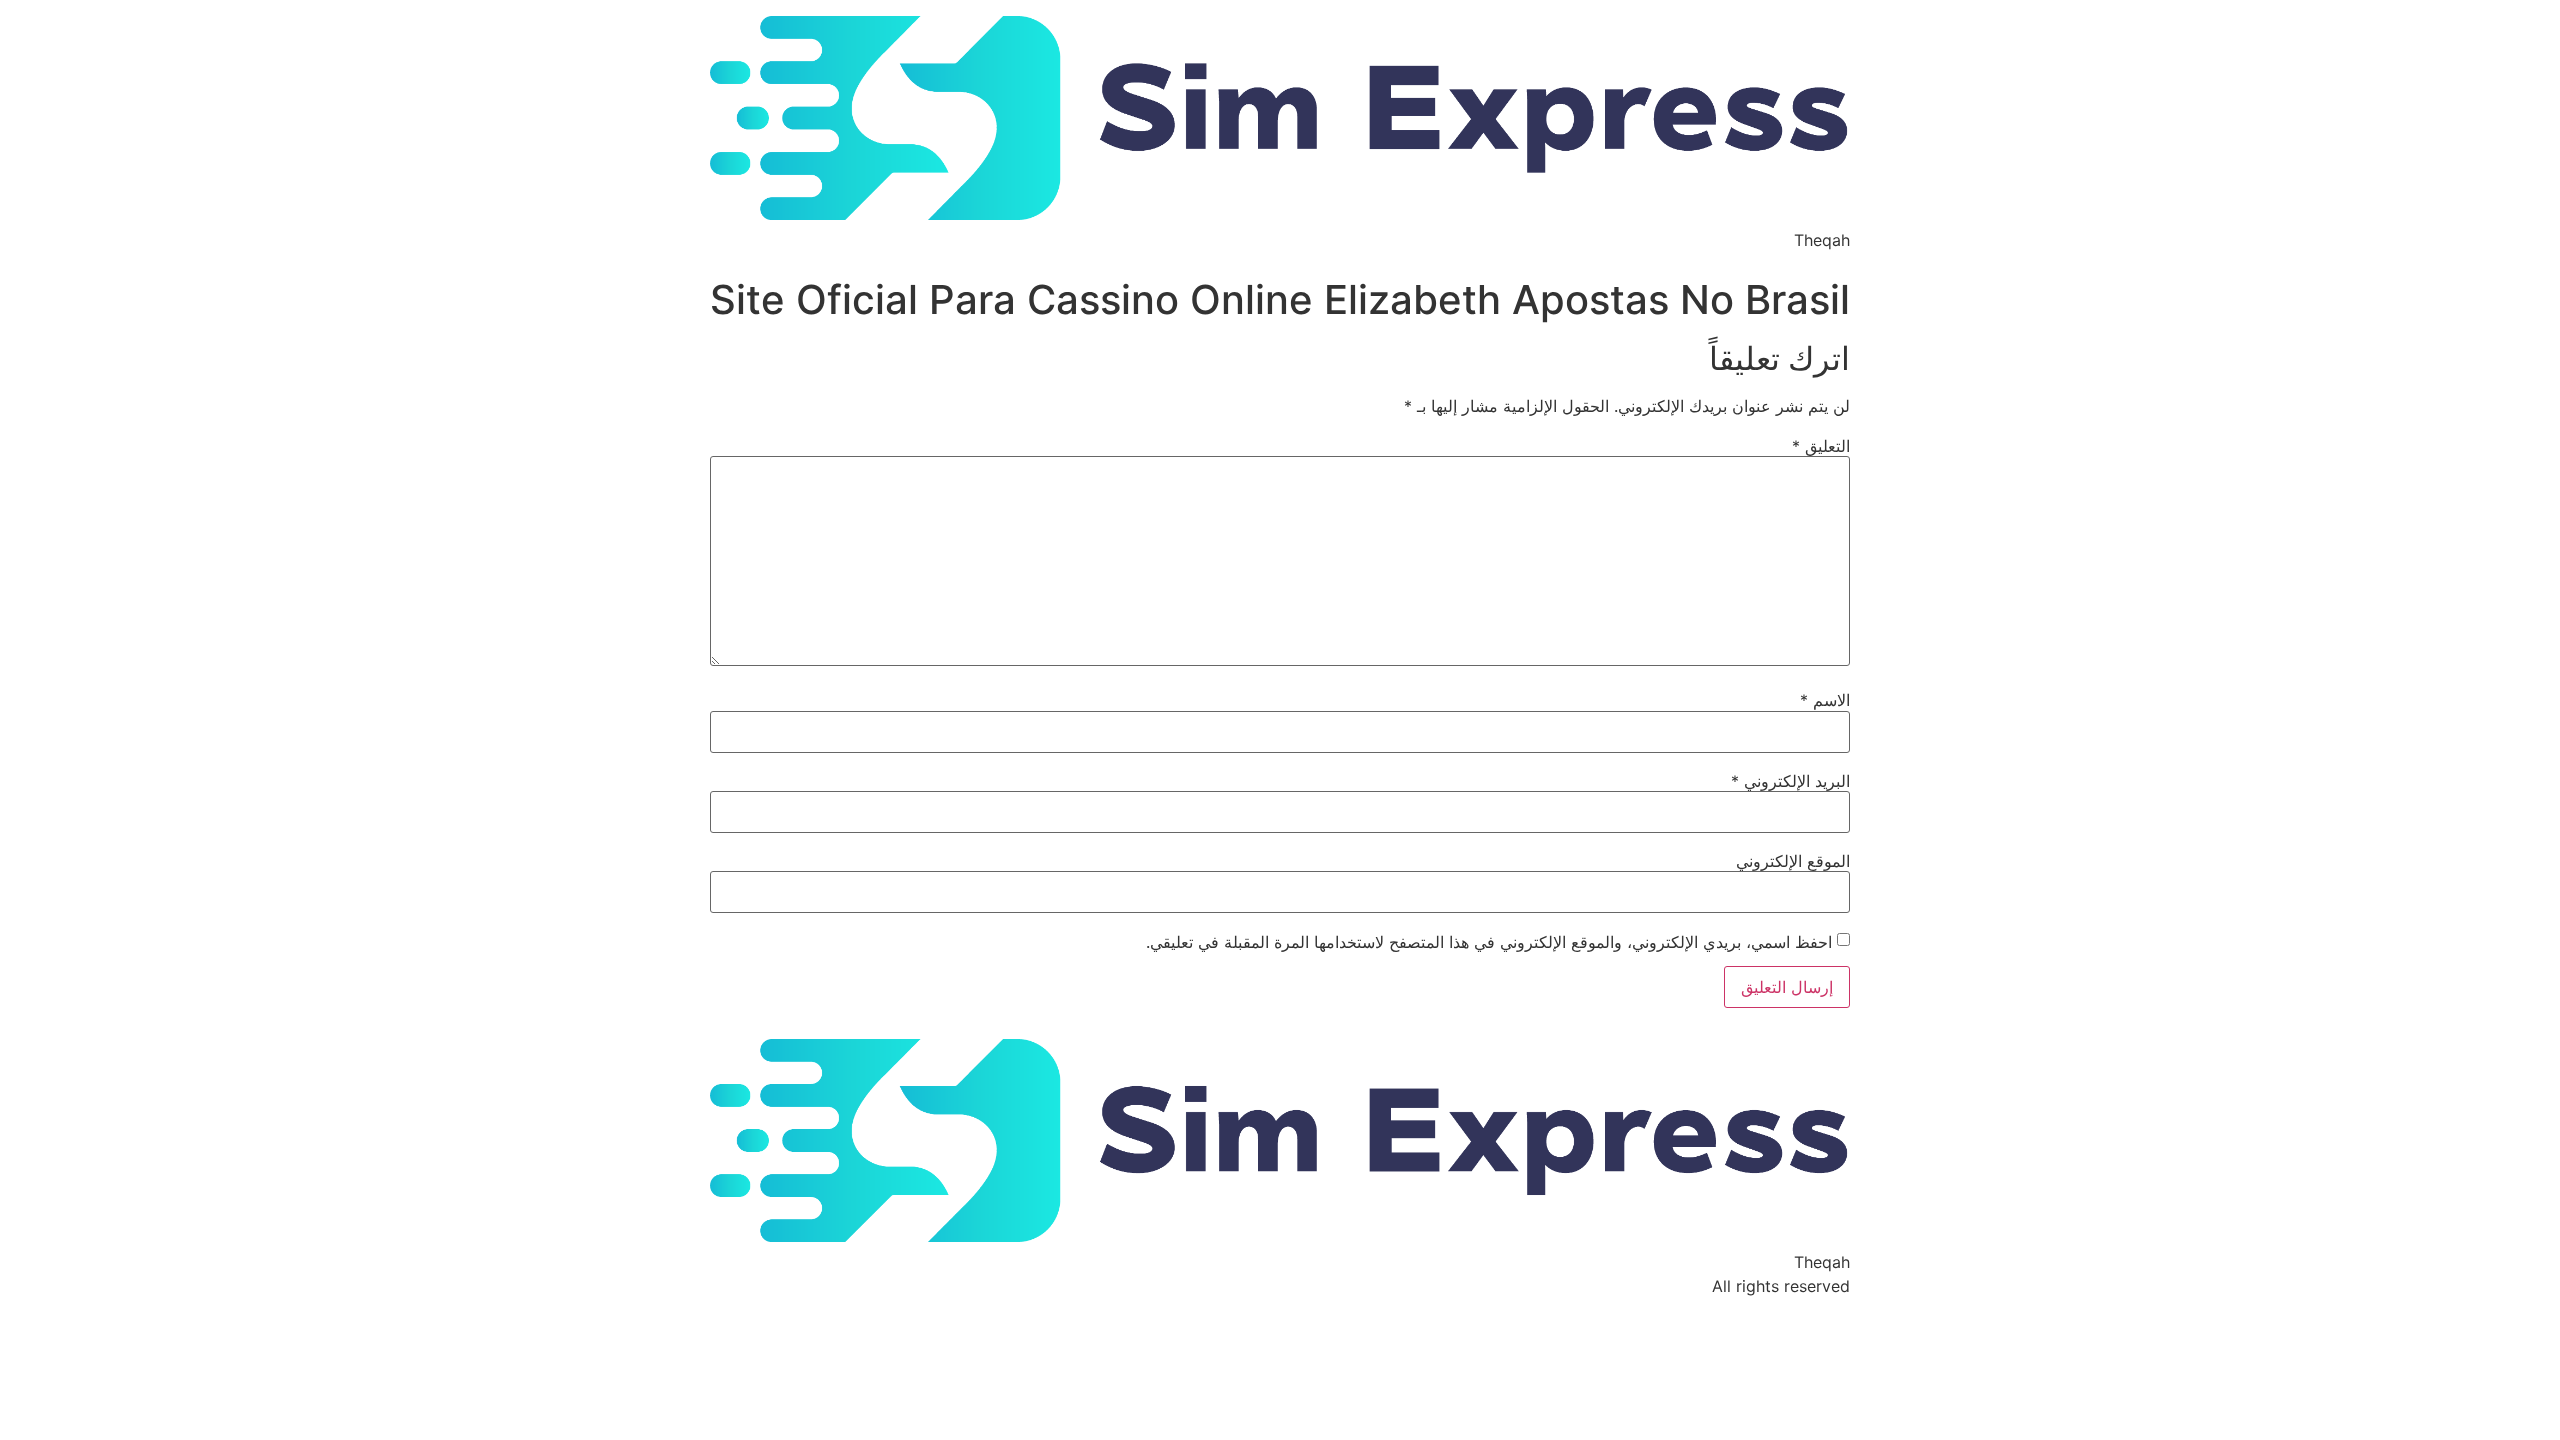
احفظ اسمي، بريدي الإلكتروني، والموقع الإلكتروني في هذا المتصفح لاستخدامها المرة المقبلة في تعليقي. (1489, 942)
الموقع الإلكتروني (1793, 861)
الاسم (1825, 700)
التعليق (1821, 446)
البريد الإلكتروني (1790, 781)
